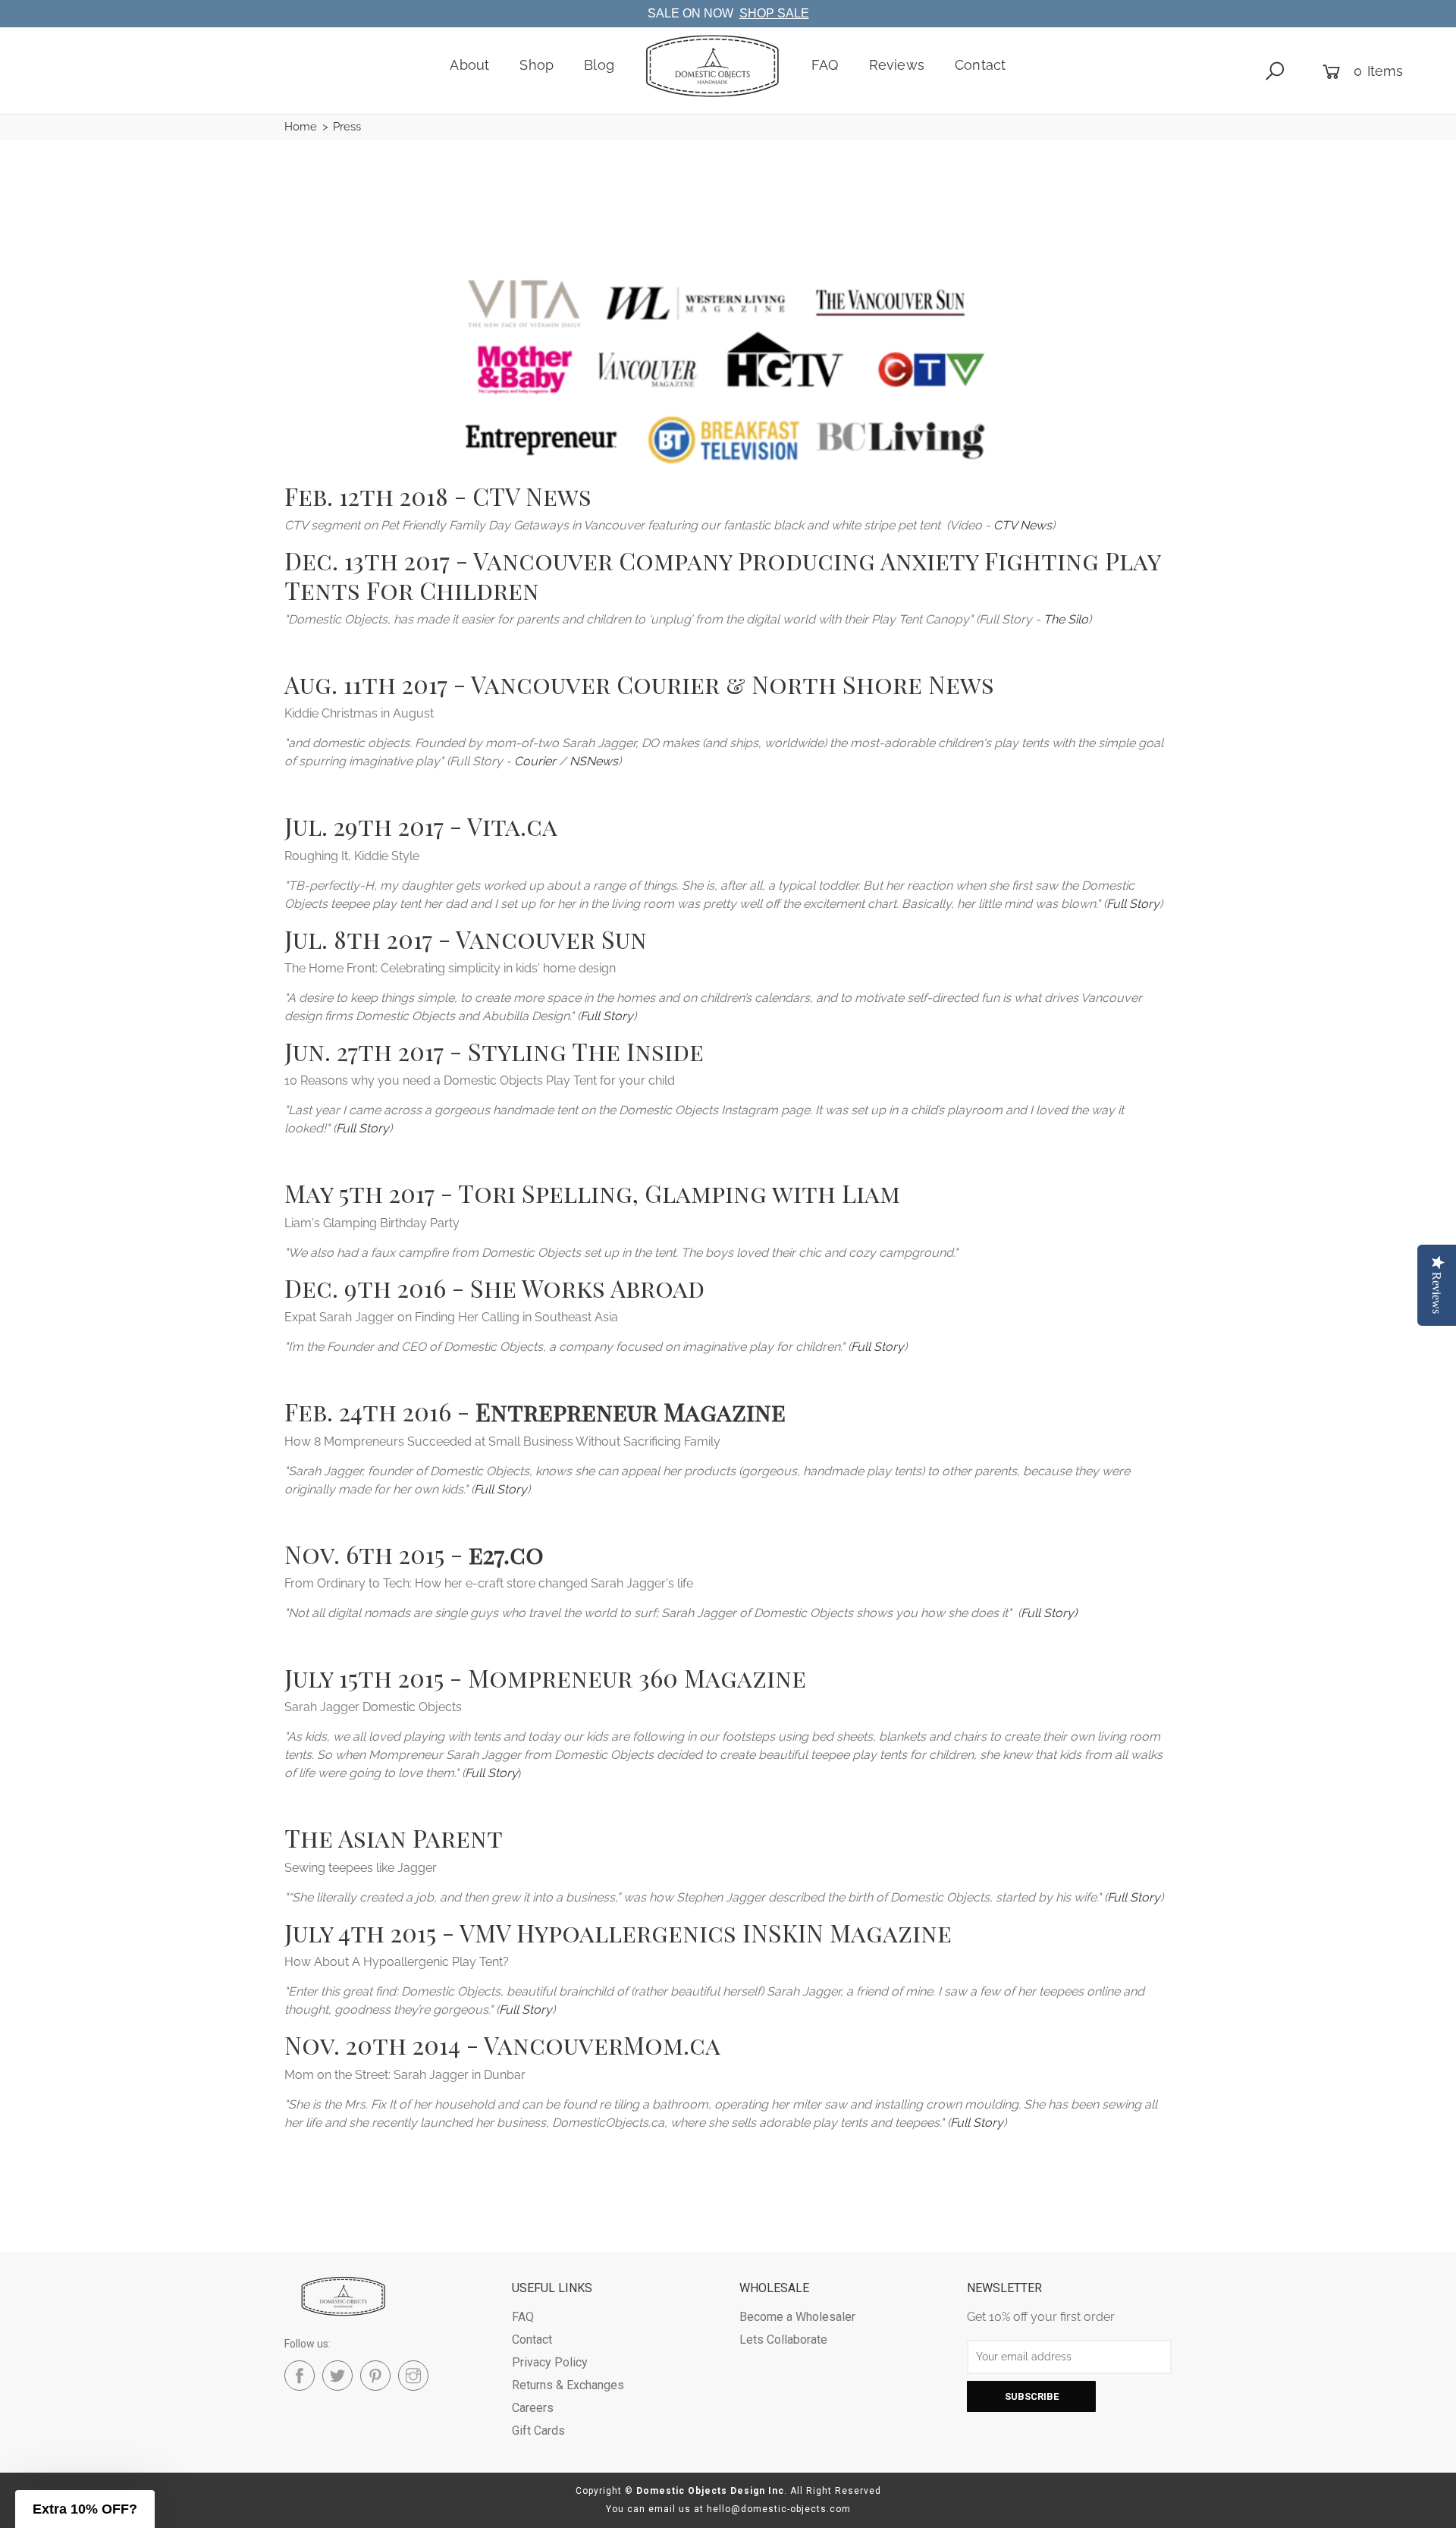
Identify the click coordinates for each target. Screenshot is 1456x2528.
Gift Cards (538, 2431)
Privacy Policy (550, 2362)
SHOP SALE (774, 13)
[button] (85, 2509)
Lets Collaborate (783, 2340)
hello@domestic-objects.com (779, 2509)
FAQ (825, 65)
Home (301, 127)
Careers (533, 2408)
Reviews (897, 65)
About (469, 65)
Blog (599, 65)
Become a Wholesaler (797, 2317)
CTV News (1023, 525)
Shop (537, 65)
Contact (980, 65)
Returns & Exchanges (568, 2385)
